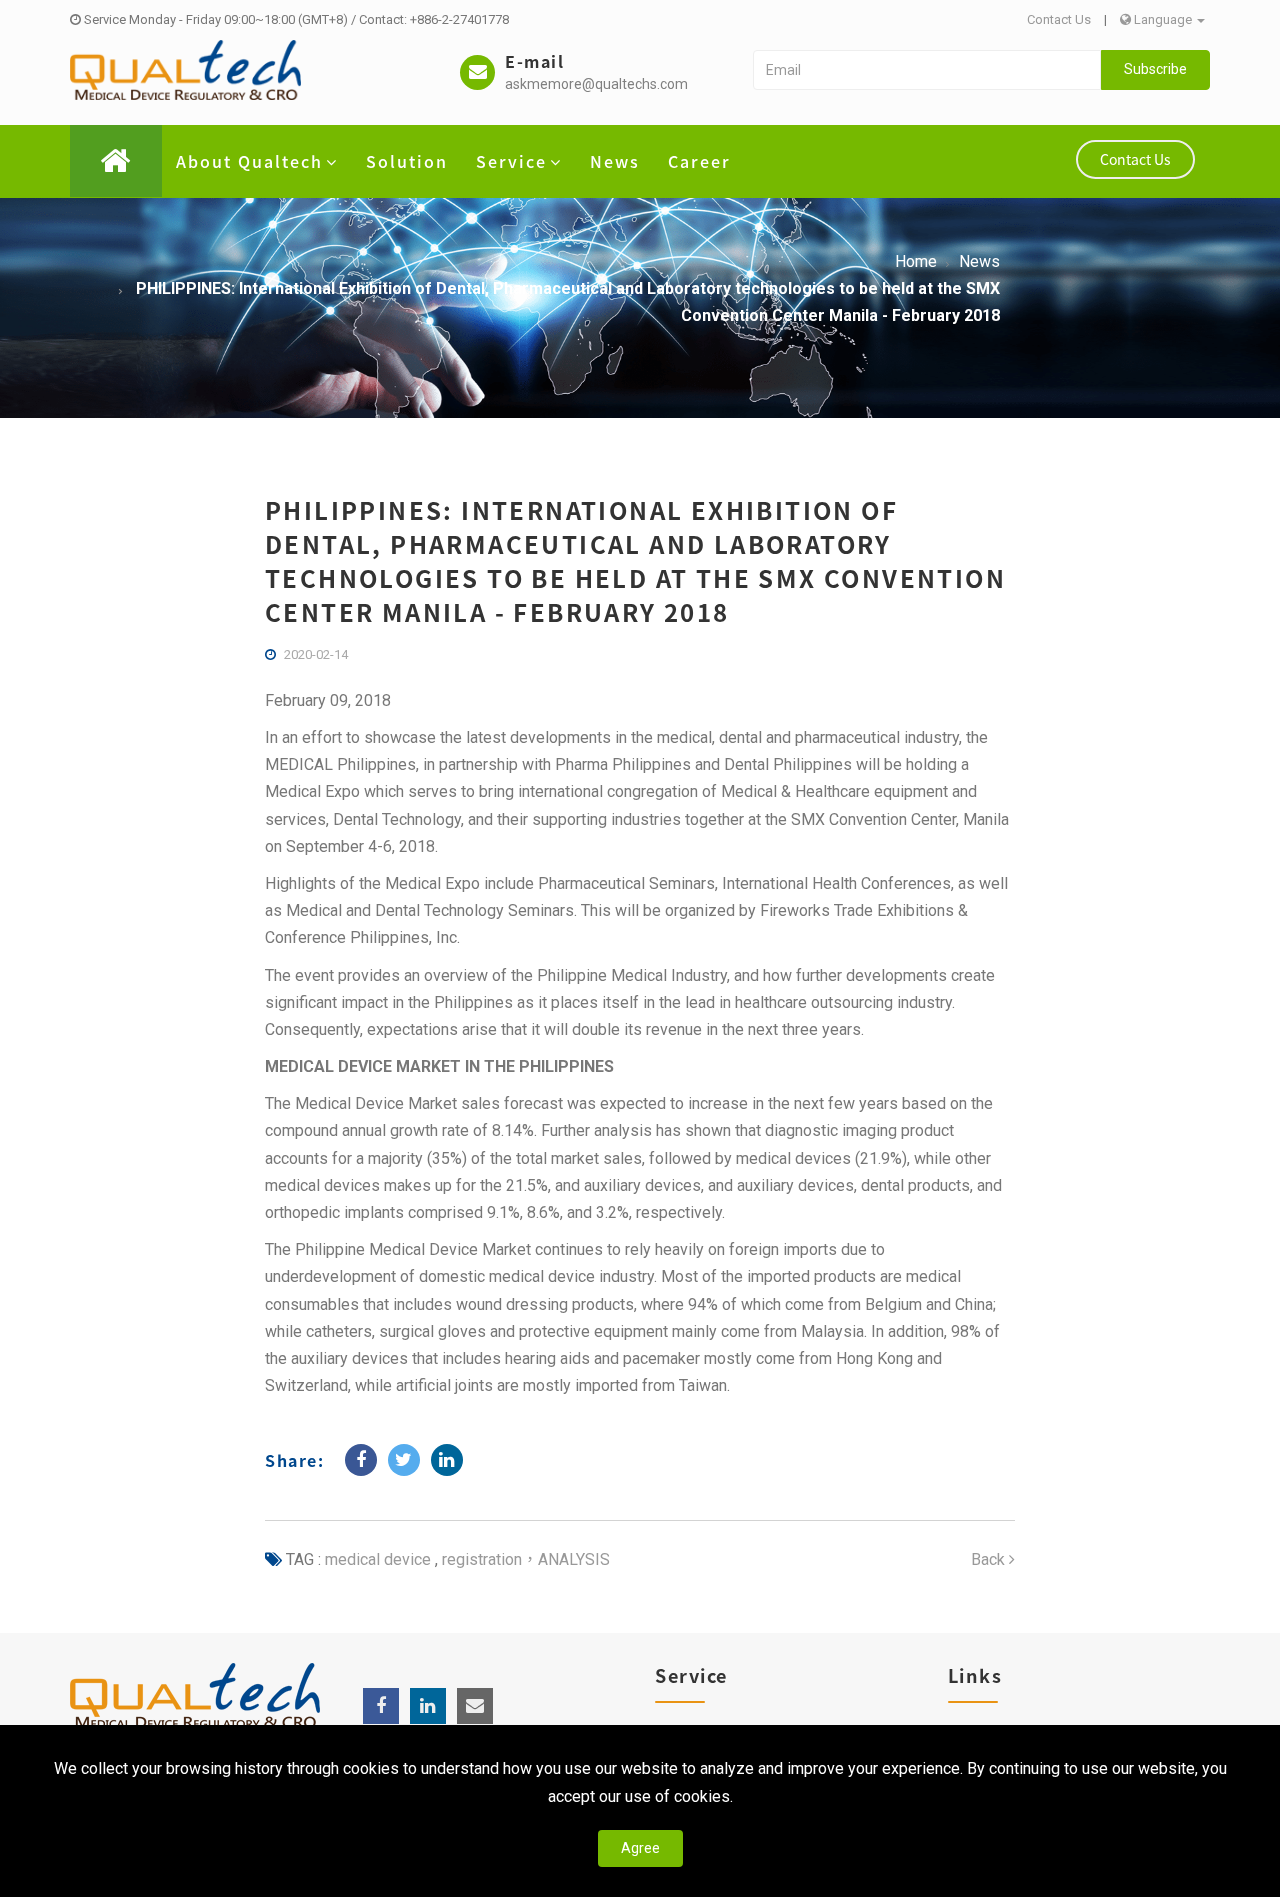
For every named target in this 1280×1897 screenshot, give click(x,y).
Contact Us (1059, 19)
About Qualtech (249, 161)
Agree (640, 1848)
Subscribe (1155, 69)
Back (990, 1559)
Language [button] (1163, 19)
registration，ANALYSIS (524, 1559)
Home (916, 261)
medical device (378, 1559)
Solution (407, 161)
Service (511, 161)
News (615, 161)
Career (699, 161)
